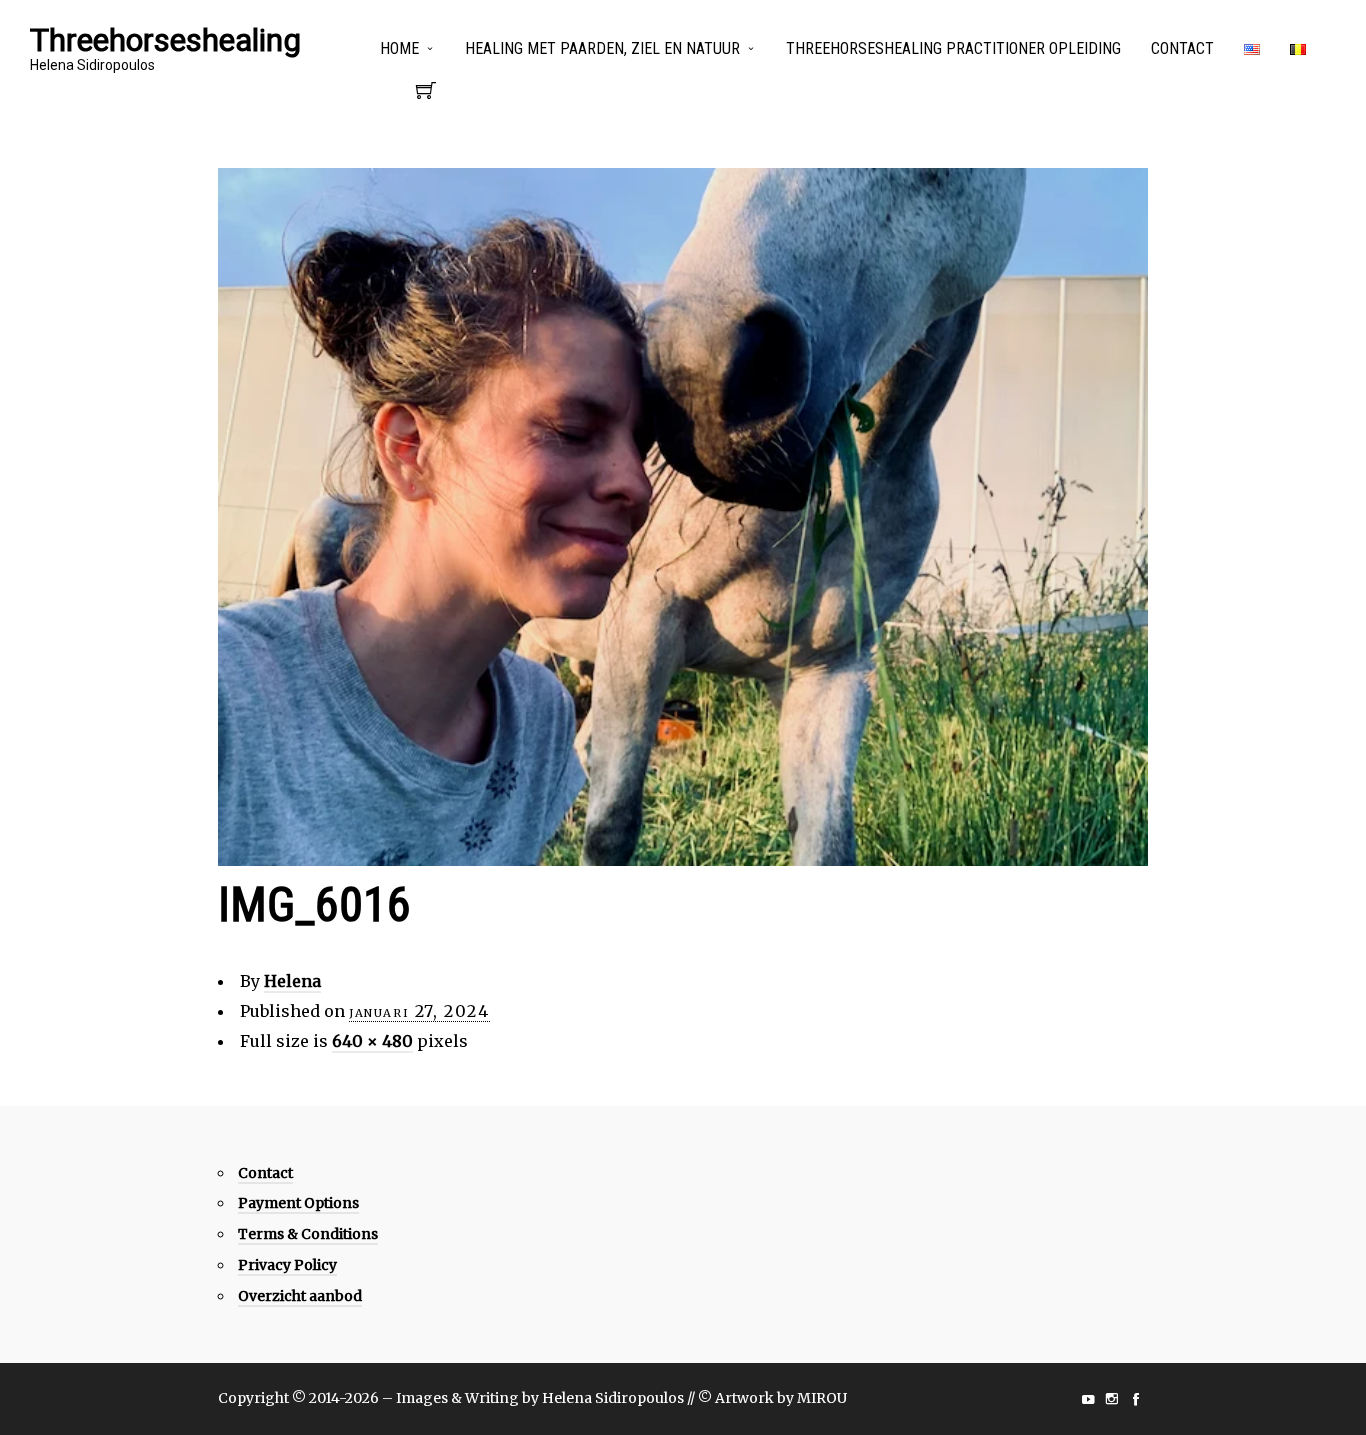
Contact (1182, 48)
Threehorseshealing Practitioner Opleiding (953, 48)
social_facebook (1136, 1399)
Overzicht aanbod (300, 1296)
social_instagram (1112, 1399)
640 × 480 (372, 1041)
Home (399, 48)
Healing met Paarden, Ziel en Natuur (602, 48)
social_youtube (1088, 1399)
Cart (426, 96)
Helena (292, 981)
